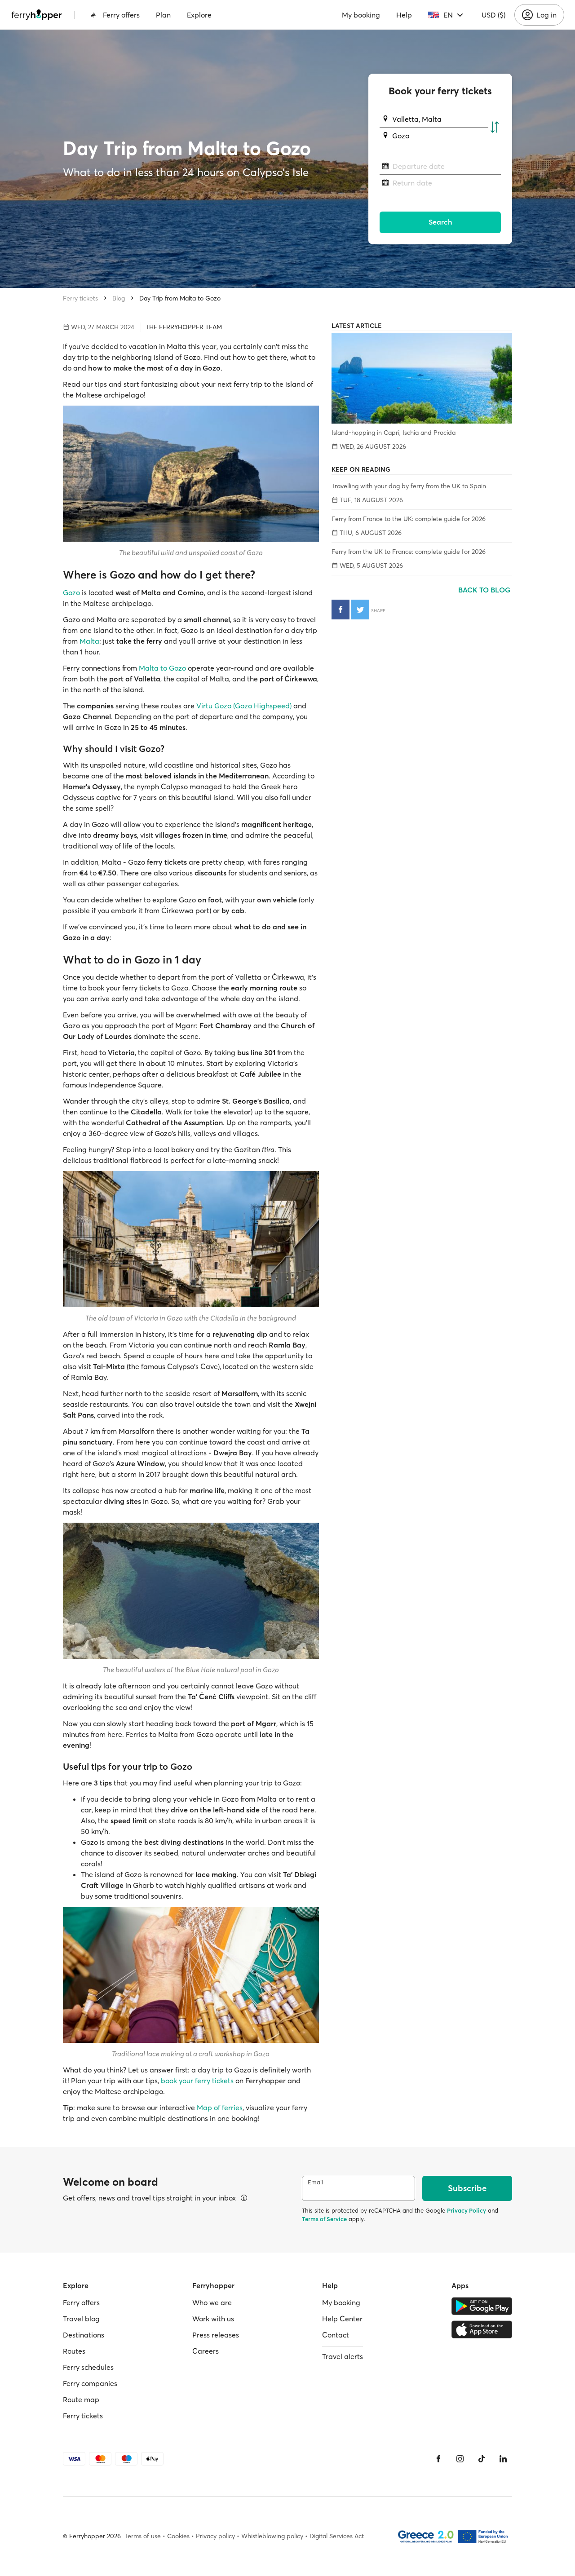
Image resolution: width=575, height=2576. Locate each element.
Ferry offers (121, 15)
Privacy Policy (467, 2210)
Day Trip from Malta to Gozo (180, 298)
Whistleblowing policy (272, 2536)
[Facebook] (438, 2459)
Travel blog (81, 2319)
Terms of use (143, 2536)
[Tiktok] (482, 2459)
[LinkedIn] (503, 2459)
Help (404, 15)
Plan (163, 15)
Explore (199, 15)
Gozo (71, 592)
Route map (81, 2399)
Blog (119, 298)
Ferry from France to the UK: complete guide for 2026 (409, 519)
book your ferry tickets (197, 2081)
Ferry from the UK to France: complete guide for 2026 (409, 552)
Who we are (212, 2302)
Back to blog (485, 590)
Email (315, 2182)
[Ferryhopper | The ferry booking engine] (37, 15)
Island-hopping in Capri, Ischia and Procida (394, 433)
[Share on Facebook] (341, 610)
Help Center (342, 2319)
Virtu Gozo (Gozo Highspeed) (244, 706)
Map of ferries (220, 2108)
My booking (361, 15)
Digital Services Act (337, 2536)
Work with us (213, 2319)
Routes (74, 2351)
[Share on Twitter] (360, 610)
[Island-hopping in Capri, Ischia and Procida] (422, 378)
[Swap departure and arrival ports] (495, 128)
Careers (206, 2351)
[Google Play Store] (482, 2306)
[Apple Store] (482, 2329)
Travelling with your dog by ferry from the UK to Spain (409, 486)
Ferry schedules (88, 2367)
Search (440, 222)
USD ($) (493, 15)
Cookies (178, 2536)
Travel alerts (343, 2356)
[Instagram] (460, 2459)
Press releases (216, 2335)
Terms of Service (324, 2219)
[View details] (244, 2198)
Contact (336, 2335)
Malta (89, 641)
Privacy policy (215, 2536)
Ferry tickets (80, 298)
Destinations (84, 2335)
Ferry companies (90, 2383)
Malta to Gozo (162, 668)
